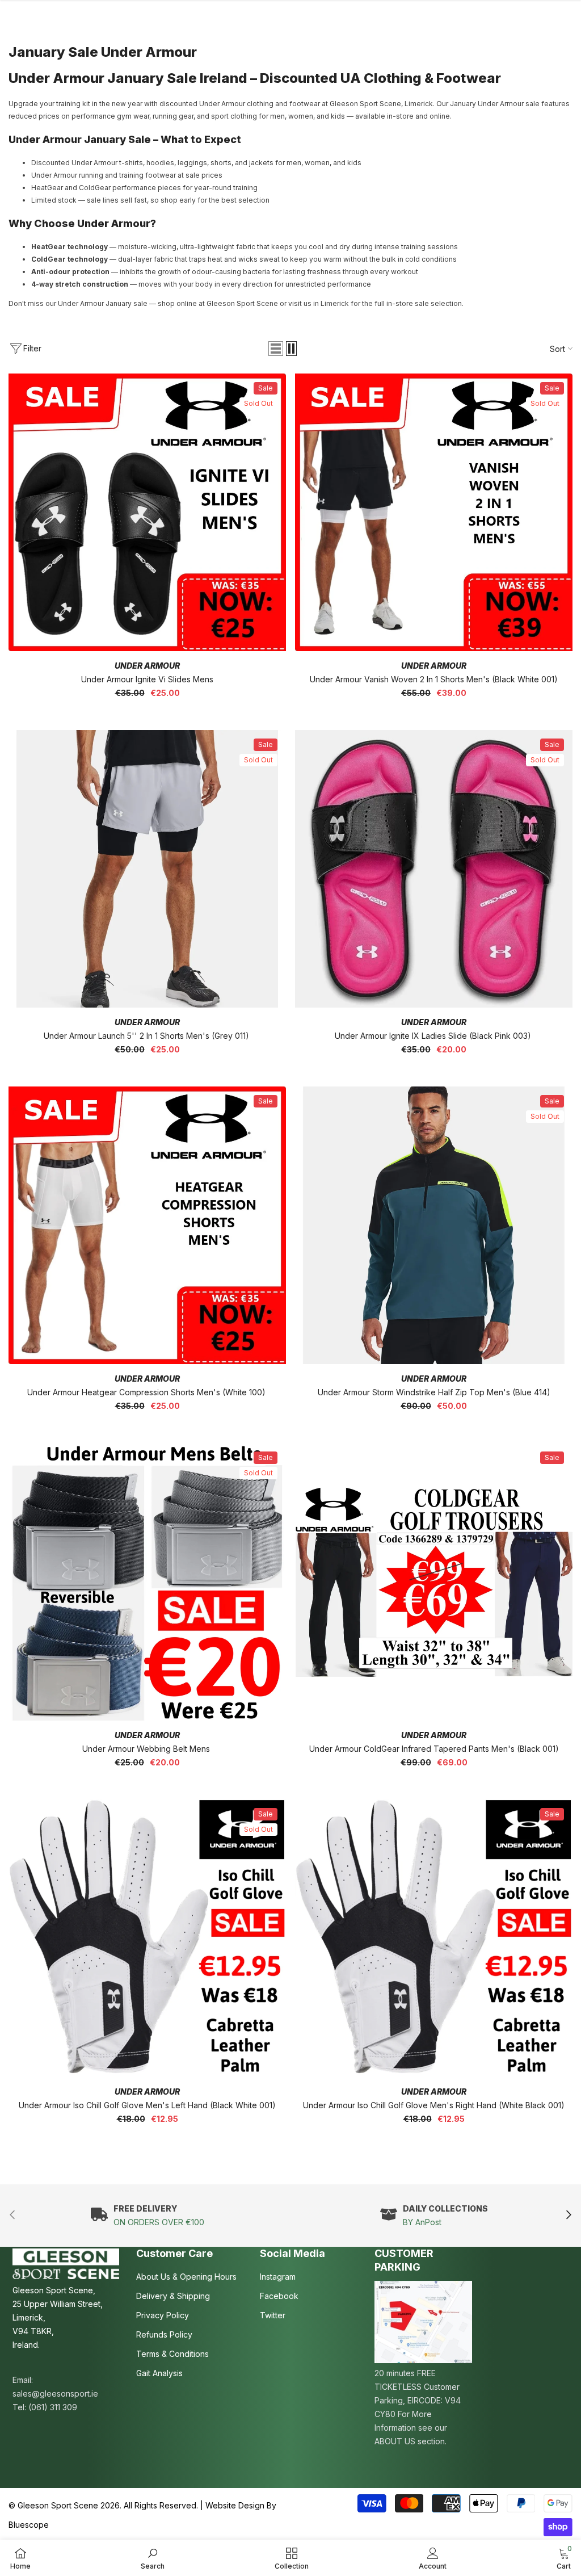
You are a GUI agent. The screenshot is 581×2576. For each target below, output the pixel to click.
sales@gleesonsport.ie (55, 2394)
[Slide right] (568, 2215)
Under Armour (147, 666)
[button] (276, 349)
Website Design (235, 2505)
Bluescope (29, 2525)
